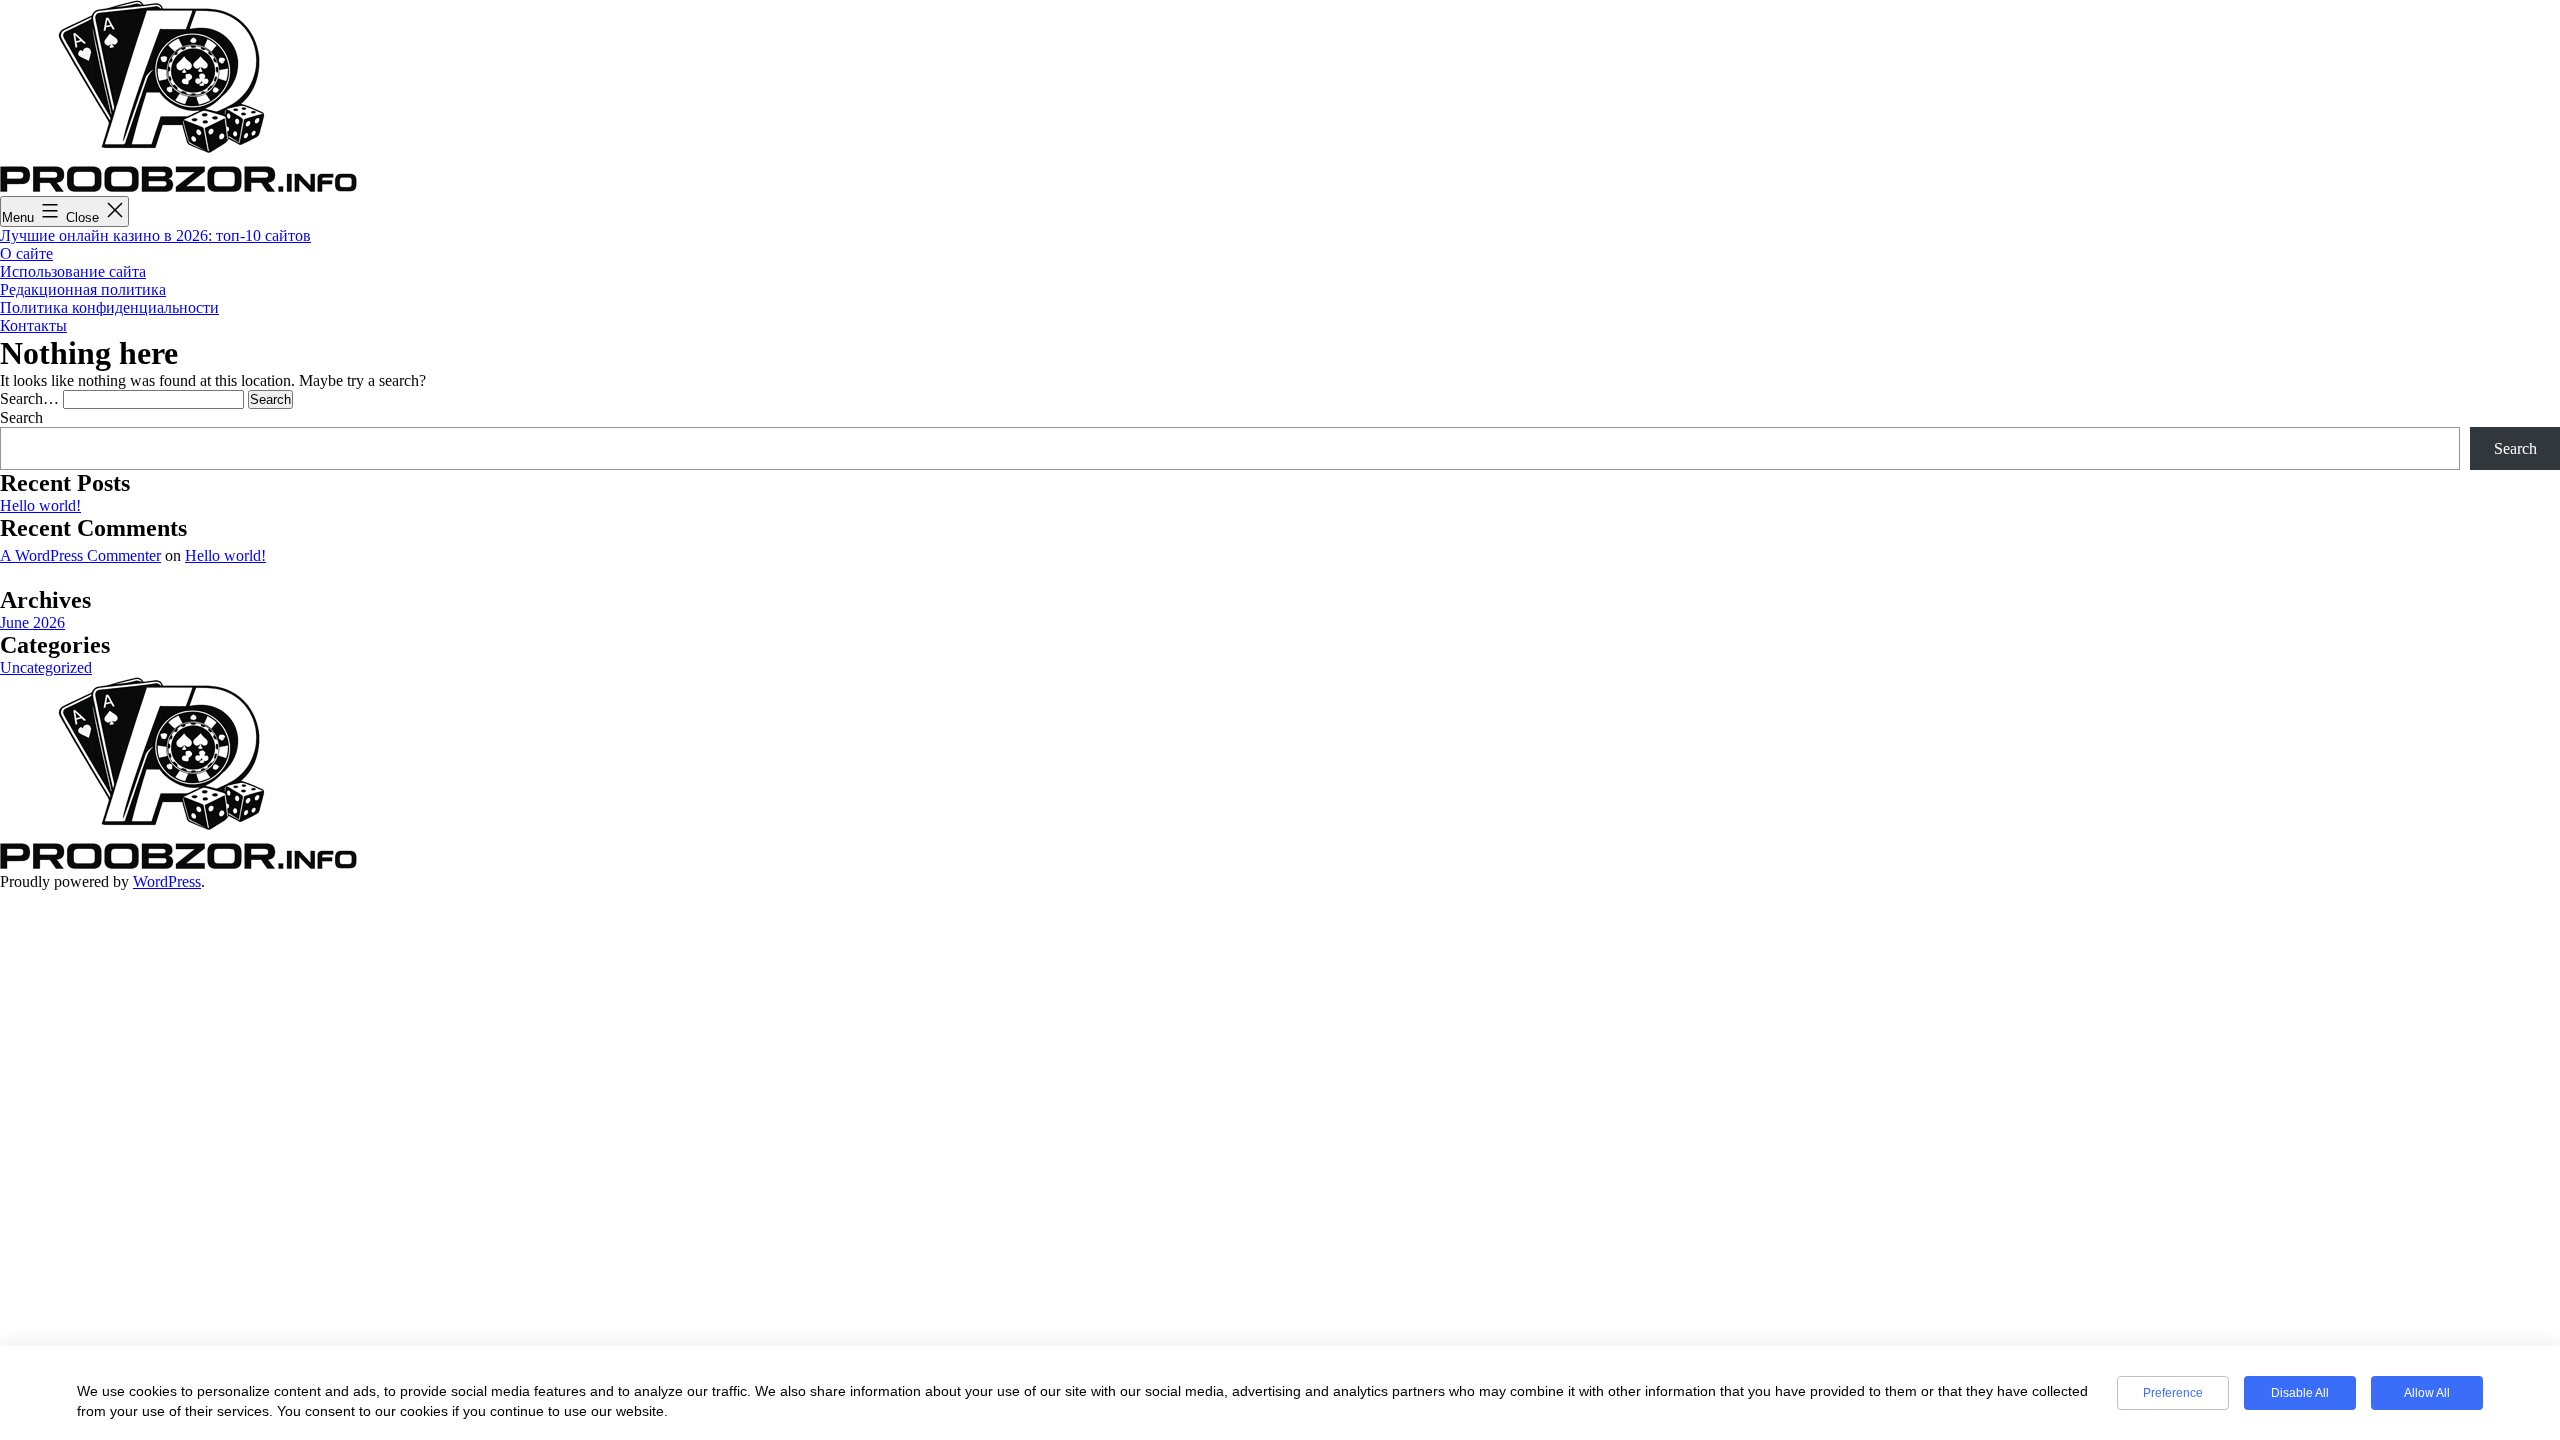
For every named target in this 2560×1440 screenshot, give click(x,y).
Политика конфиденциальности (109, 307)
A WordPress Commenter (80, 555)
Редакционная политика (83, 289)
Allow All (2427, 1393)
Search (21, 417)
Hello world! (40, 505)
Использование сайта (73, 271)
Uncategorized (46, 667)
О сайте (26, 253)
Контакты (33, 325)
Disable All (2300, 1393)
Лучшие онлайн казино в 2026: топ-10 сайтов (155, 235)
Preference (2173, 1393)
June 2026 (32, 622)
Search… (29, 398)
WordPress (167, 881)
